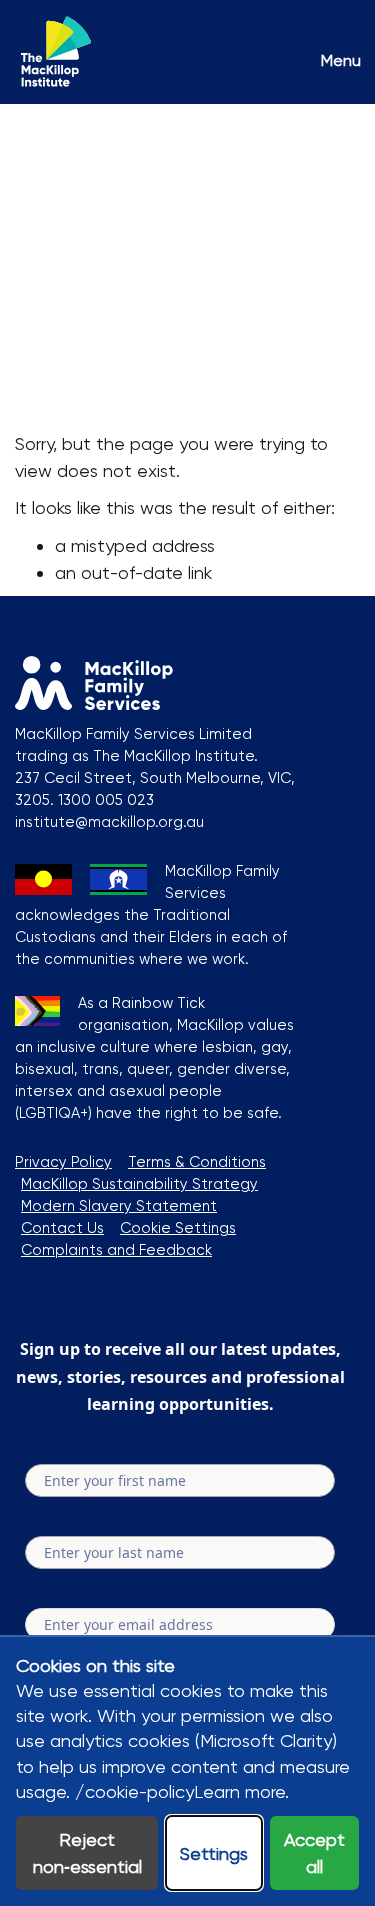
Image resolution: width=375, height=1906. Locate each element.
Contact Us (62, 1228)
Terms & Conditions (197, 1162)
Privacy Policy (63, 1162)
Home (39, 137)
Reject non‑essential (87, 1853)
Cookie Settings (178, 1228)
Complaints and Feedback (116, 1250)
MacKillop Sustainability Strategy (139, 1184)
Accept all (314, 1853)
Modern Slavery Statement (119, 1206)
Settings (214, 1853)
